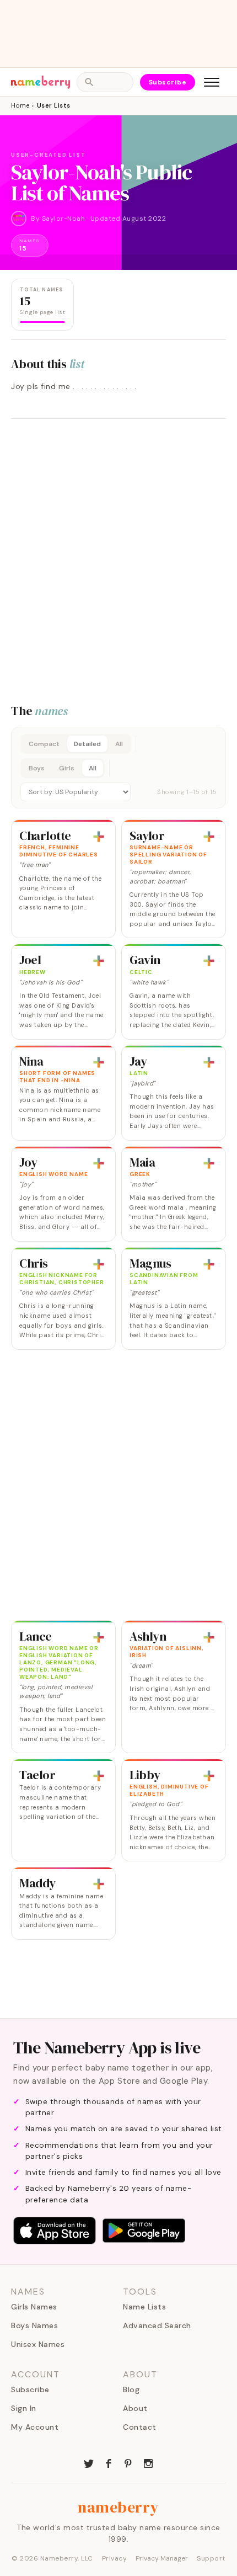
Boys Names (34, 2325)
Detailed (87, 744)
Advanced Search (157, 2325)
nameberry (118, 2507)
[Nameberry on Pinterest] (128, 2462)
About (135, 2408)
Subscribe (168, 82)
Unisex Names (38, 2344)
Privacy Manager (162, 2558)
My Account (35, 2427)
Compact (44, 744)
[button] (118, 768)
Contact (140, 2427)
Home (20, 105)
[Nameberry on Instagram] (148, 2462)
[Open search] (105, 82)
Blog (131, 2389)
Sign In (24, 2408)
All (119, 744)
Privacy (115, 2558)
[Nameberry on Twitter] (89, 2462)
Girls (67, 768)
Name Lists (144, 2307)
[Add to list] (99, 837)
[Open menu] (212, 82)
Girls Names (34, 2307)
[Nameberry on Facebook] (109, 2462)
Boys (37, 768)
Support (211, 2558)
